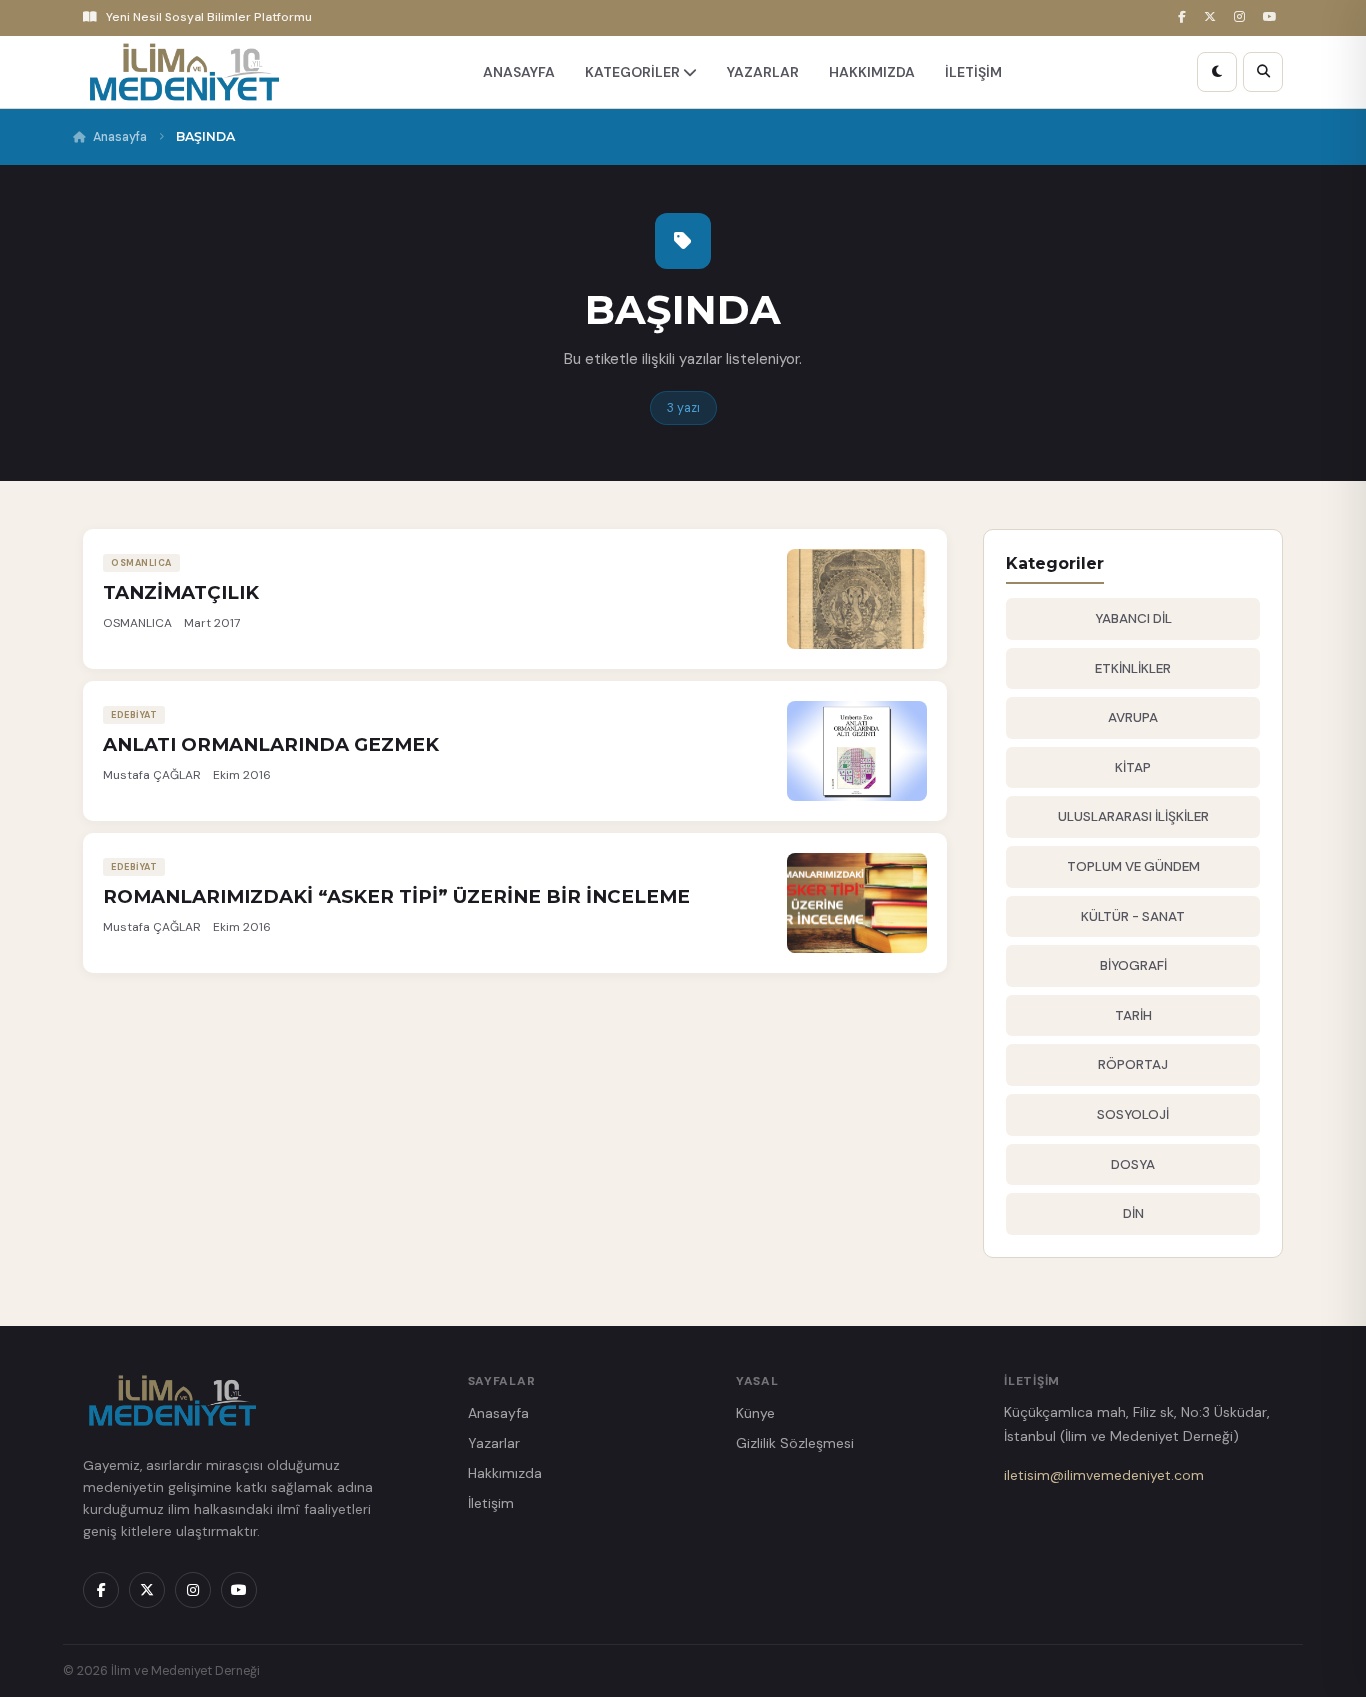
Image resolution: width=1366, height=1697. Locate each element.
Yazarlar (494, 1443)
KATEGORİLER (634, 72)
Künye (755, 1413)
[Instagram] (1242, 17)
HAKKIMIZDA (872, 72)
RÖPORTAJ (1133, 1064)
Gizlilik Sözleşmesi (795, 1443)
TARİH (1133, 1015)
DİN (1133, 1213)
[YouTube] (1273, 17)
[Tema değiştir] (1217, 72)
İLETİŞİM (973, 72)
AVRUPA (1133, 717)
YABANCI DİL (1133, 618)
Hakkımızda (505, 1473)
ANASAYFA (519, 72)
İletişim (491, 1503)
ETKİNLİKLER (1133, 668)
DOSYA (1133, 1164)
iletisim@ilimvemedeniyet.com (1104, 1475)
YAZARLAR (763, 72)
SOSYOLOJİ (1133, 1114)
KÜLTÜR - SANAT (1133, 916)
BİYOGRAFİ (1133, 965)
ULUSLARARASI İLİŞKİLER (1133, 816)
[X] (1213, 17)
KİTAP (1133, 767)
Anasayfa (120, 137)
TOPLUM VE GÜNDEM (1133, 866)
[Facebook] (1185, 17)
